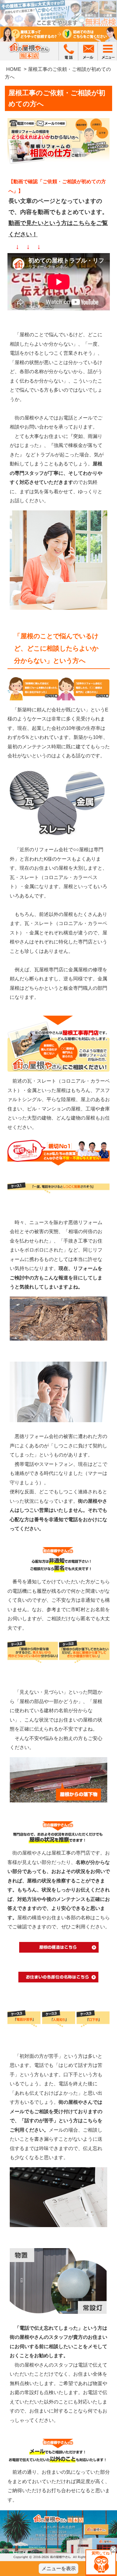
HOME (14, 69)
